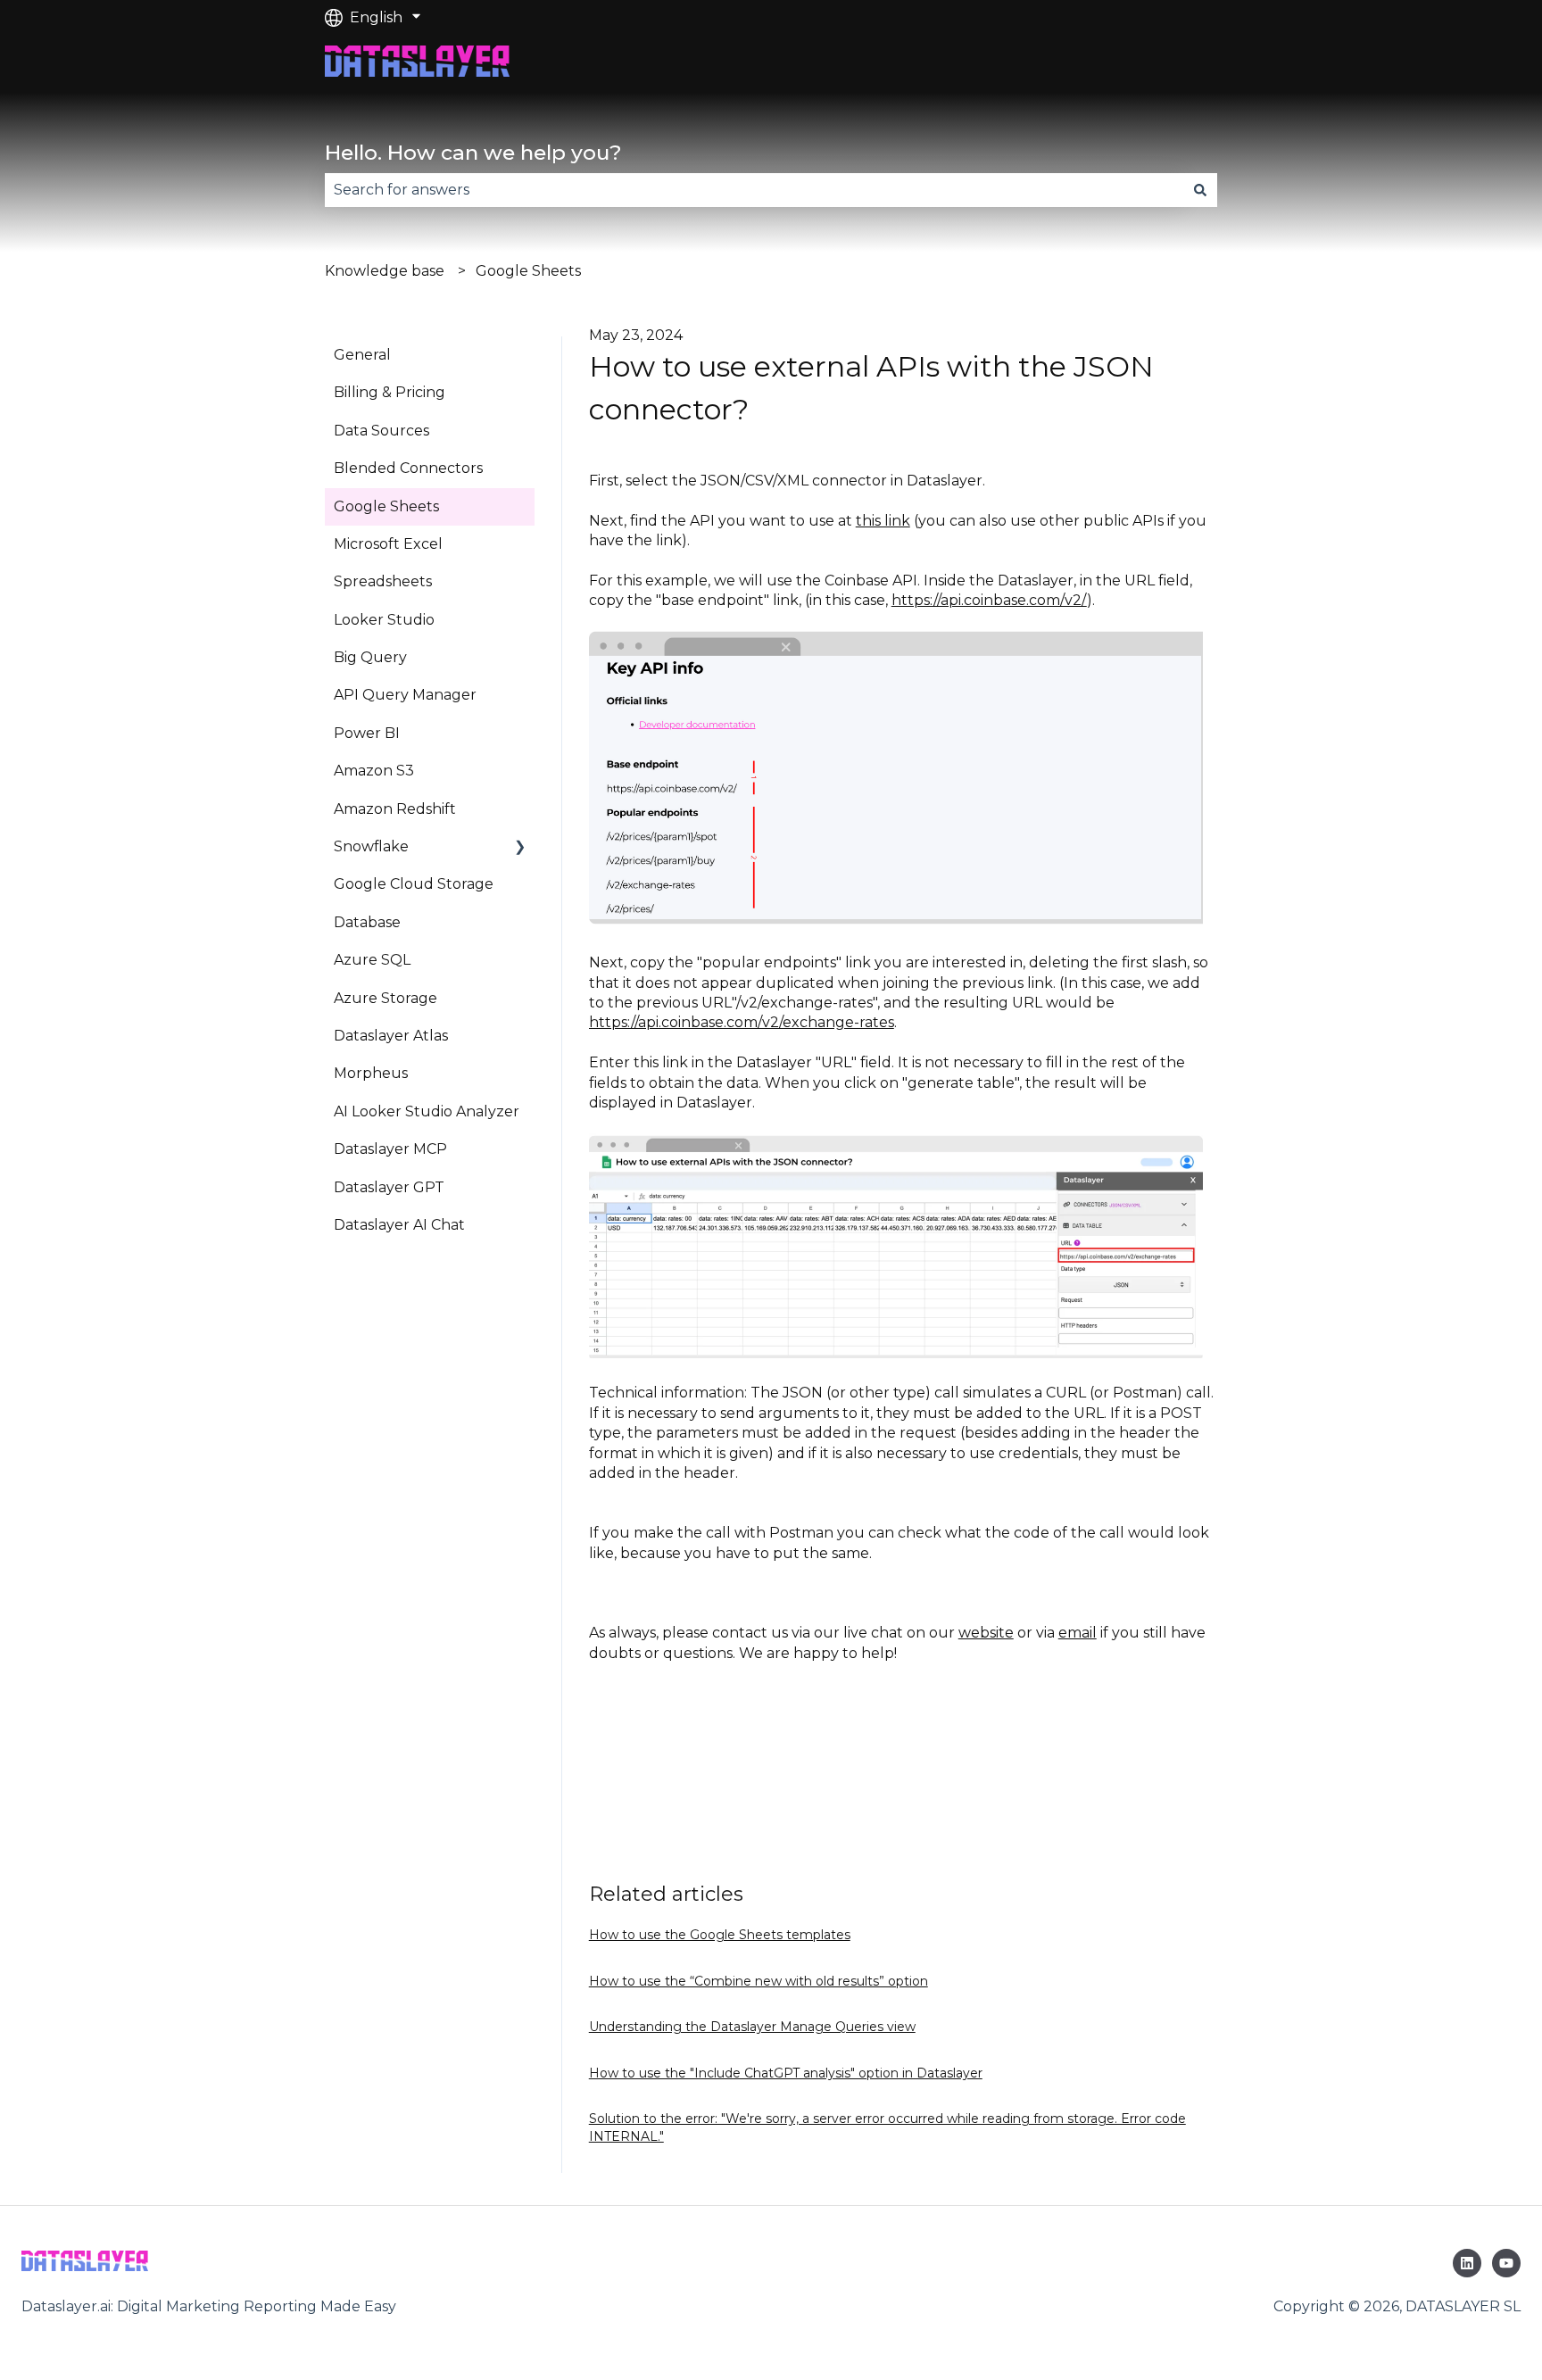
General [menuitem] (362, 355)
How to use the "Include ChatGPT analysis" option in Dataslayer (786, 2073)
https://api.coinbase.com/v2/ (989, 600)
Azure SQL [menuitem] (372, 960)
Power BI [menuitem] (367, 733)
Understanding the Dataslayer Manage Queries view (752, 2027)
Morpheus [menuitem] (371, 1073)
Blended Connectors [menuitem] (408, 468)
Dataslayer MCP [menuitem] (390, 1149)
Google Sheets (528, 271)
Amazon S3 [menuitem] (374, 771)
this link (883, 521)
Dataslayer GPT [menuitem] (389, 1187)
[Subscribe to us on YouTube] (1506, 2263)
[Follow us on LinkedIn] (1467, 2263)
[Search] (1200, 190)
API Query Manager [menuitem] (405, 695)
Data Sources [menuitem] (381, 431)
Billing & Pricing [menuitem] (390, 392)
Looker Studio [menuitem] (384, 620)
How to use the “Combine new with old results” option (759, 1981)
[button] (520, 848)
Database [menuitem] (367, 922)
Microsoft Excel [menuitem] (388, 544)
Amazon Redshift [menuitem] (395, 809)
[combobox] (754, 190)
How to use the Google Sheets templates (720, 1935)
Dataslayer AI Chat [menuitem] (399, 1225)
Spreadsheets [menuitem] (383, 581)
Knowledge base (385, 271)
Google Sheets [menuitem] (386, 506)
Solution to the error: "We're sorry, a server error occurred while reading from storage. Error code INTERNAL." (887, 2127)
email (1078, 1633)
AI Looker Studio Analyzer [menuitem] (427, 1111)
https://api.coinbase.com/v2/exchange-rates (742, 1022)
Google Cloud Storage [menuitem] (414, 884)
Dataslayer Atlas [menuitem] (391, 1036)
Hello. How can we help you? (473, 153)
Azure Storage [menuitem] (385, 998)
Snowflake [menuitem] (371, 846)
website (986, 1633)
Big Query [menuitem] (370, 657)
